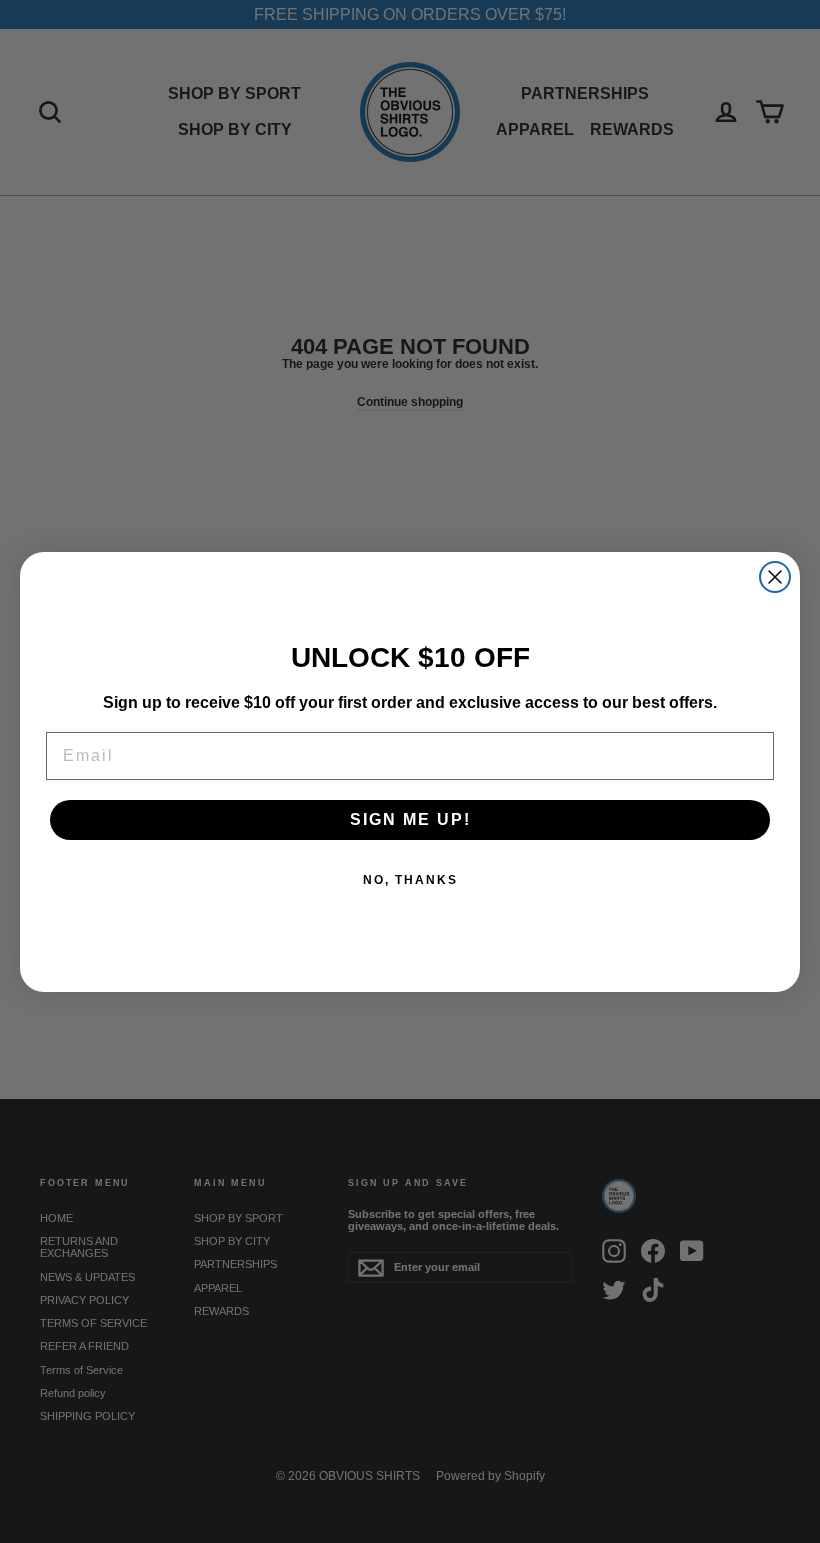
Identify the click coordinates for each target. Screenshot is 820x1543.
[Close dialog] (775, 577)
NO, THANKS (410, 880)
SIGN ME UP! (410, 819)
